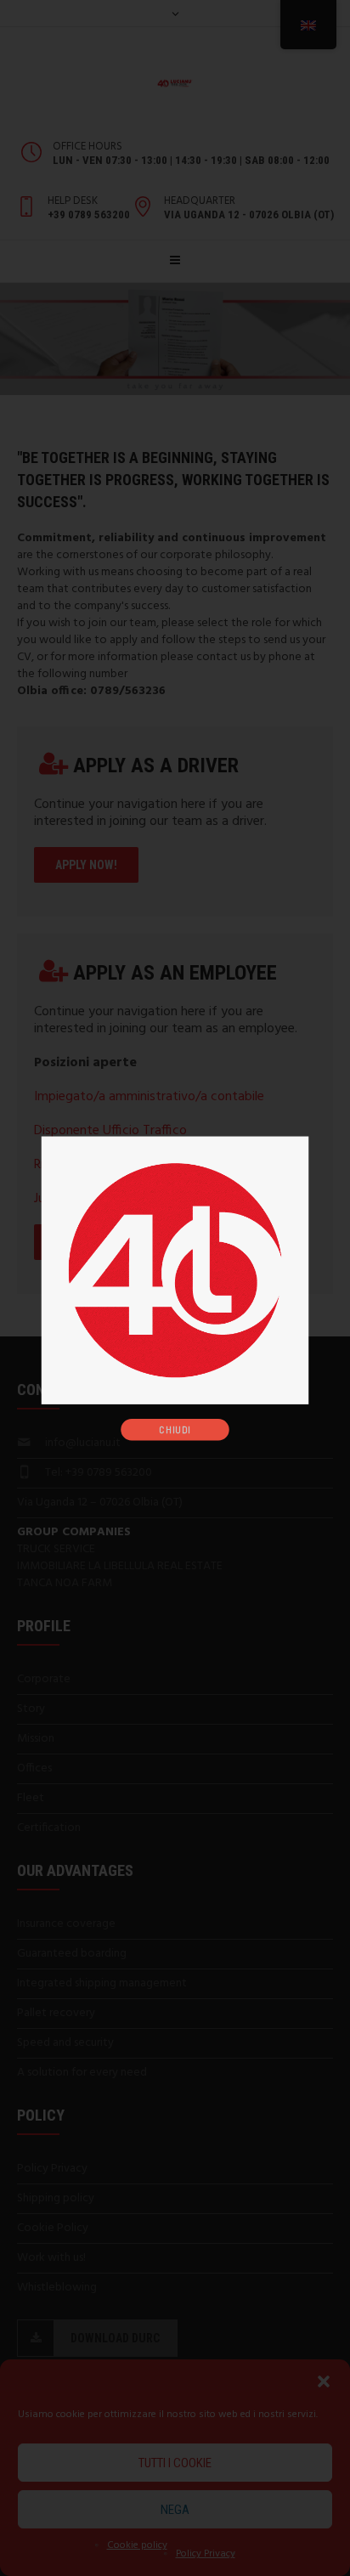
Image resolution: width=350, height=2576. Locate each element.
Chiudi (175, 1429)
